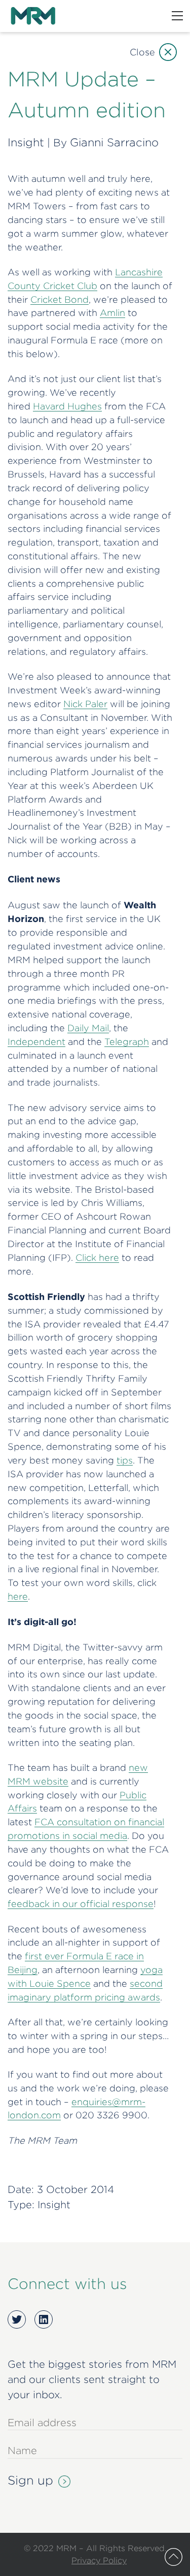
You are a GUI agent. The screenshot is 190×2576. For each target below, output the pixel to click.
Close (142, 52)
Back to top (174, 2557)
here (18, 1596)
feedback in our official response (81, 1904)
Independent (36, 1042)
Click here (97, 1258)
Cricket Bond (60, 299)
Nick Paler (85, 704)
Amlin (112, 313)
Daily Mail (88, 1028)
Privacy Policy (99, 2560)
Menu (177, 16)
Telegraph (127, 1042)
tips (125, 1460)
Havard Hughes (67, 406)
